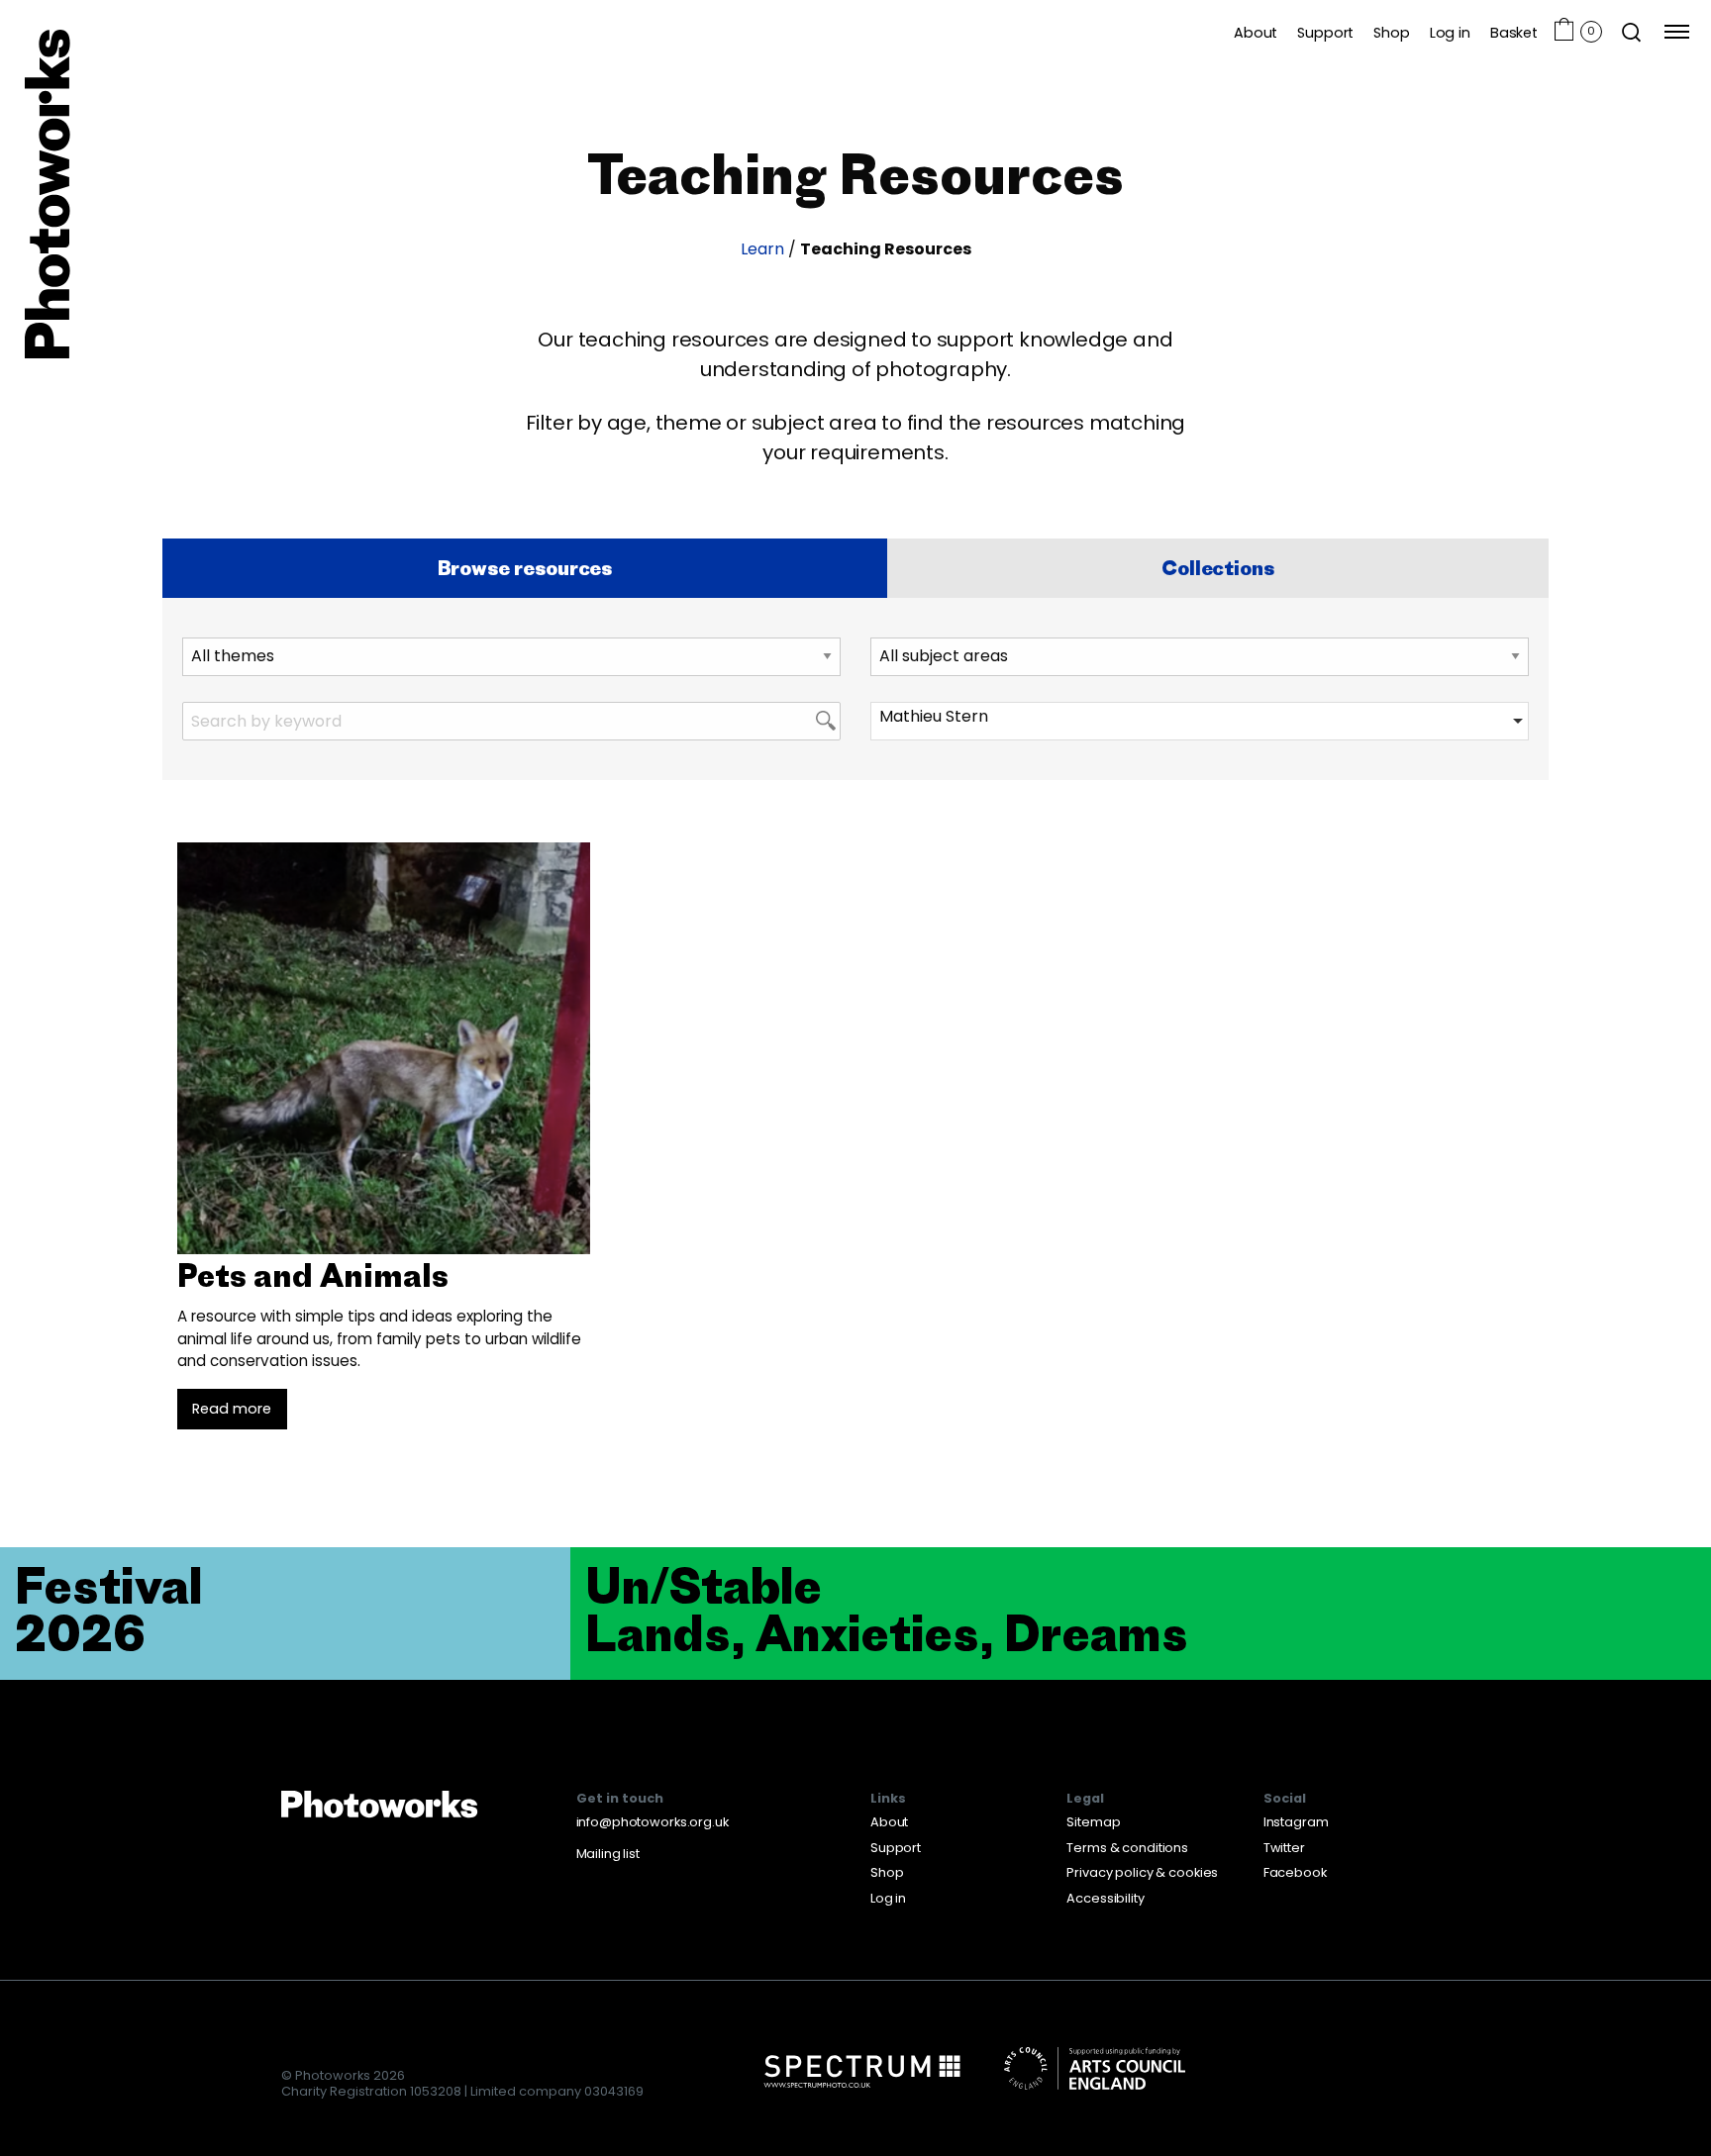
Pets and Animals (313, 1275)
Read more (232, 1409)
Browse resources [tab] (525, 568)
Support (1325, 32)
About (1256, 32)
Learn (762, 249)
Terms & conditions (1127, 1848)
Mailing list (608, 1854)
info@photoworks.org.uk (653, 1822)
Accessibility (1105, 1898)
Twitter (1284, 1848)
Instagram (1296, 1822)
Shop (1391, 32)
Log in (1450, 32)
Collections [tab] (1217, 568)
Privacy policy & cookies (1142, 1872)
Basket (1514, 32)
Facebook (1295, 1872)
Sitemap (1093, 1822)
